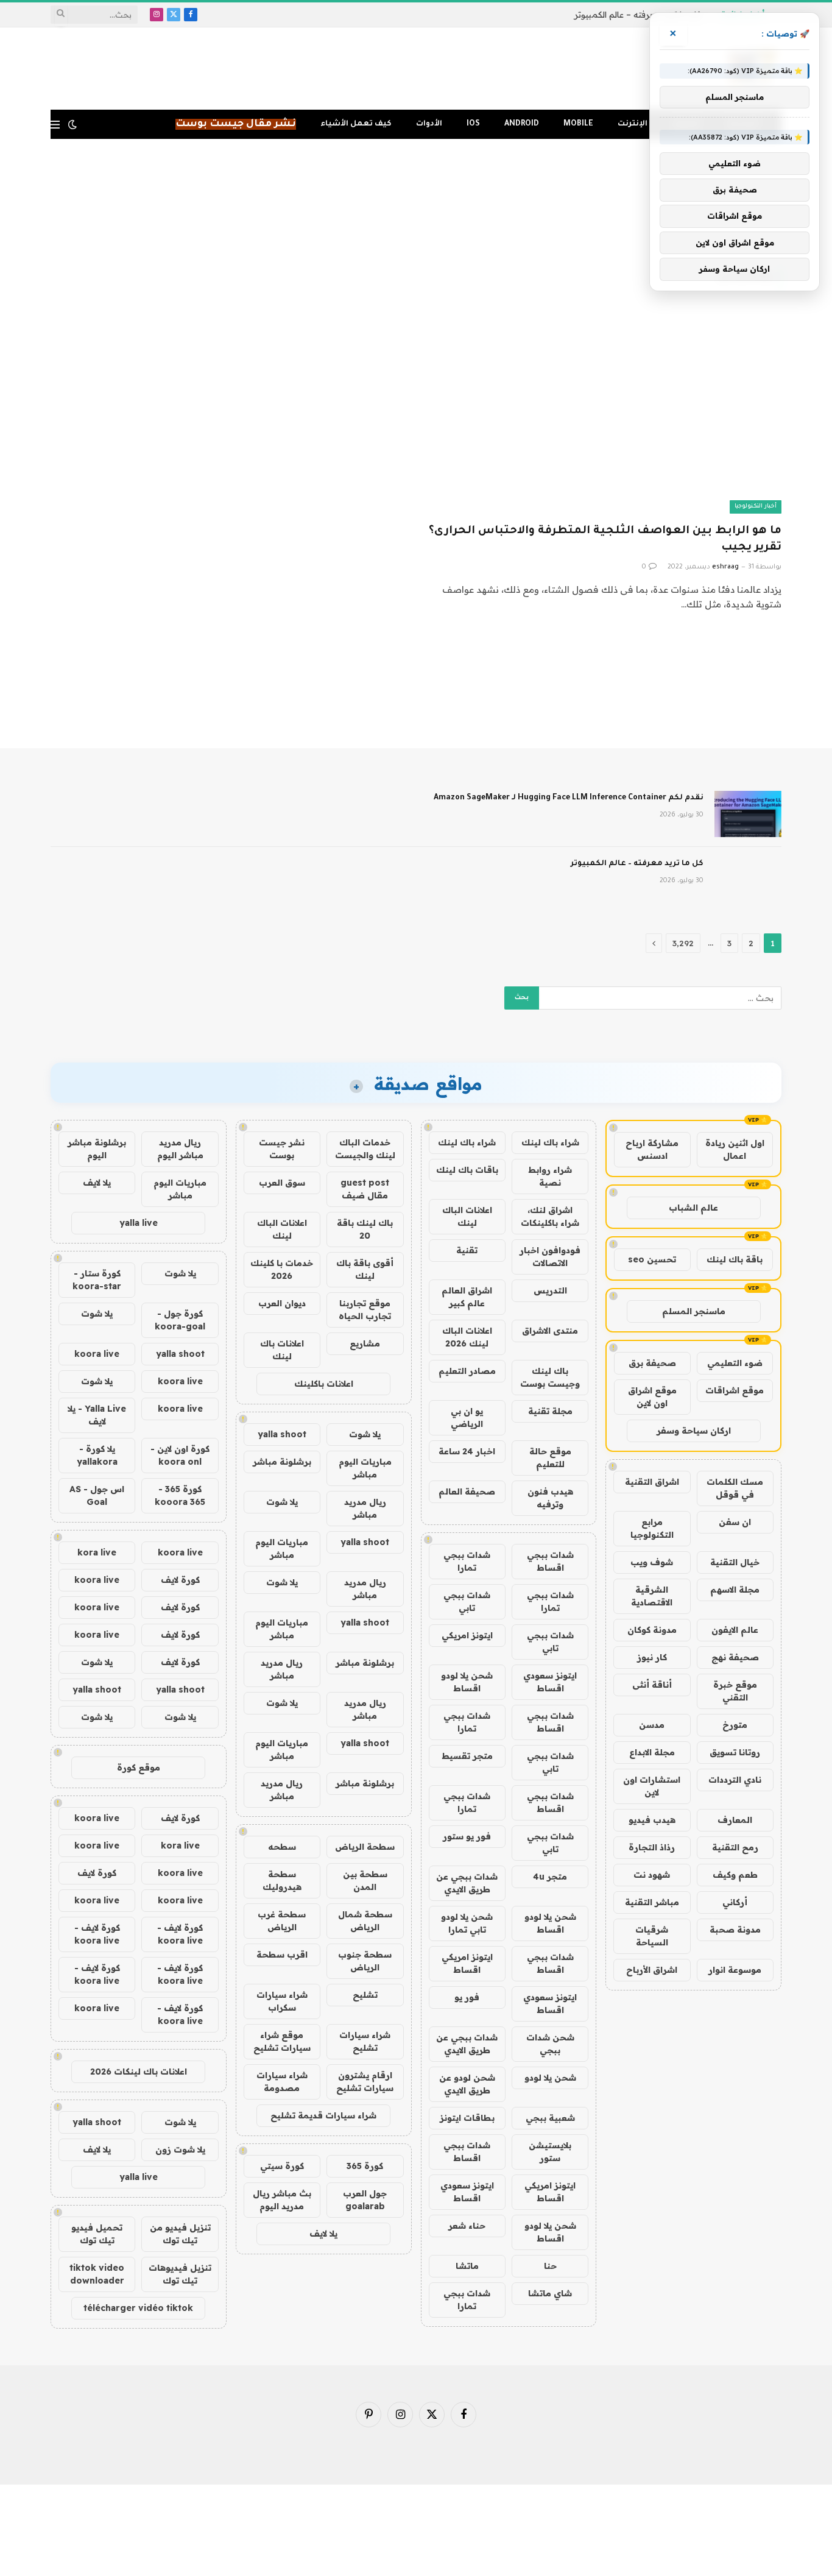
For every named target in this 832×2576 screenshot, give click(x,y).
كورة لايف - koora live (180, 1934)
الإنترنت (633, 124)
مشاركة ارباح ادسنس (652, 1149)
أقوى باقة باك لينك (365, 1269)
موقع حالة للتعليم (550, 1458)
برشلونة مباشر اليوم (97, 1149)
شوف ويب (652, 1562)
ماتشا (467, 2266)
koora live (97, 1354)
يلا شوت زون (180, 2150)
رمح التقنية (735, 1847)
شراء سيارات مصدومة (282, 2082)
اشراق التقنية (652, 1482)
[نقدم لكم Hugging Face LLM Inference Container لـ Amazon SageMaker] (748, 814)
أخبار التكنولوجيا (756, 507)
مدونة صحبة (735, 1930)
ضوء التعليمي (735, 1363)
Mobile (578, 124)
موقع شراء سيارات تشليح (282, 2041)
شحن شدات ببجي (550, 2044)
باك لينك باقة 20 (365, 1229)
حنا (550, 2266)
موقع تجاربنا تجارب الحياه (365, 1310)
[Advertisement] (416, 188)
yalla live (139, 1223)
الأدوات (429, 124)
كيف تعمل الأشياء (356, 124)
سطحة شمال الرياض (365, 1921)
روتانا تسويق (735, 1752)
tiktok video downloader (97, 2274)
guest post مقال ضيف (365, 1189)
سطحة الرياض (365, 1847)
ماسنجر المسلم (694, 1311)
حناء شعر (467, 2226)
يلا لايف (323, 2234)
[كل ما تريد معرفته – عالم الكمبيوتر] (748, 880)
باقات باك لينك (467, 1170)
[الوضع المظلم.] (72, 124)
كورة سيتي (282, 2166)
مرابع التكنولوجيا (652, 1528)
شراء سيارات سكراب (282, 2001)
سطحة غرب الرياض (282, 1921)
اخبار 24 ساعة (467, 1451)
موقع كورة (139, 1767)
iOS (473, 124)
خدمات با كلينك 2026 (282, 1269)
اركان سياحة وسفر (694, 1431)
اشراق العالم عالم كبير (467, 1297)
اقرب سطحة (282, 1955)
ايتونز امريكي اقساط (467, 1963)
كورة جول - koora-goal (180, 1320)
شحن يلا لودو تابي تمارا (467, 1923)
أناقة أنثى (652, 1685)
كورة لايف (180, 1580)
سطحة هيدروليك (282, 1881)
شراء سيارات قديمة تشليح (323, 2115)
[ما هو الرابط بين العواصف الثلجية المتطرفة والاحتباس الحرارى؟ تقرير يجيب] (604, 413)
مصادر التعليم (467, 1371)
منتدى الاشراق (550, 1331)
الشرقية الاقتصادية (652, 1596)
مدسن (652, 1725)
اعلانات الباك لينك (467, 1216)
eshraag (725, 567)
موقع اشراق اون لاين (652, 1397)
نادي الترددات (735, 1780)
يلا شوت (365, 1434)
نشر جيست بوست (282, 1149)
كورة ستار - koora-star (97, 1280)
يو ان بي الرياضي (467, 1417)
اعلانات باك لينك (282, 1350)
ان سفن (735, 1522)
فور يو (467, 1997)
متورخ (735, 1725)
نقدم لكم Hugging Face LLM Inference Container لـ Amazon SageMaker (569, 798)
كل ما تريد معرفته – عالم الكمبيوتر (637, 15)
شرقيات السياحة (652, 1936)
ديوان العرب (282, 1303)
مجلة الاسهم (735, 1590)
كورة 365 (365, 2166)
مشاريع (365, 1343)
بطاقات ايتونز (467, 2118)
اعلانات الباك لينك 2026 (467, 1337)
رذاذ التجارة (652, 1847)
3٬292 (683, 943)
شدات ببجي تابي (467, 1601)
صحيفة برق (652, 1363)
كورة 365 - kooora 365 (180, 1495)
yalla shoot (282, 1434)
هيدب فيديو (652, 1820)
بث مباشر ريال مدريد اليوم (282, 2200)
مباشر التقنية (652, 1902)
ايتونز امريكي (467, 1635)
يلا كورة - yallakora (97, 1455)
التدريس (550, 1290)
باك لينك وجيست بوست (550, 1377)
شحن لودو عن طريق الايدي (467, 2084)
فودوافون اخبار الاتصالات (550, 1257)
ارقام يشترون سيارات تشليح (365, 2082)
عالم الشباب (693, 1208)
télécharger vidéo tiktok (138, 2308)
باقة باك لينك (735, 1259)
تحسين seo (652, 1259)
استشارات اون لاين (652, 1786)
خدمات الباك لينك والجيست (365, 1149)
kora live (97, 1552)
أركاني (735, 1902)
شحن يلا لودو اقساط (467, 1682)
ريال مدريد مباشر (365, 1508)
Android (522, 124)
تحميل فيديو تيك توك (97, 2234)
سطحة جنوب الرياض (365, 1961)
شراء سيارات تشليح (365, 2041)
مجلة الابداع (652, 1752)
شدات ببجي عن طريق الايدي (467, 1883)
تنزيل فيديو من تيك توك (180, 2234)
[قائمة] (55, 125)
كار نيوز (652, 1657)
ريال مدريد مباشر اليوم (180, 1149)
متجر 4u (550, 1877)
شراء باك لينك (550, 1142)
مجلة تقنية (550, 1411)
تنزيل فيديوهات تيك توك (180, 2274)
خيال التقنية (735, 1562)
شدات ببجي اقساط (550, 1561)
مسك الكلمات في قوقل (735, 1488)
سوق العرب (282, 1183)
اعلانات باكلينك (324, 1384)
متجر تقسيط (467, 1756)
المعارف (735, 1820)
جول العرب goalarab (365, 2200)
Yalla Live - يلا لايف (97, 1415)
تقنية (467, 1250)
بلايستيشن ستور (550, 2152)
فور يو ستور (467, 1836)
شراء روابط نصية (550, 1176)
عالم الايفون (735, 1630)
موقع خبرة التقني (735, 1691)
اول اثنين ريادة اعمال (735, 1149)
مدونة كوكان (652, 1630)
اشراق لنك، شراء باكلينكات (550, 1216)
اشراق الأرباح (652, 1970)
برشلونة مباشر (282, 1462)
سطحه (282, 1847)
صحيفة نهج (735, 1657)
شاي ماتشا (550, 2293)
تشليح (365, 1995)
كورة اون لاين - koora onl (180, 1455)
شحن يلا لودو (550, 2078)
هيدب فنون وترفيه (550, 1498)
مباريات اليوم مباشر (365, 1468)
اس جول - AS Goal (97, 1495)
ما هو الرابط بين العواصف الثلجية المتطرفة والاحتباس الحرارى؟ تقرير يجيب (605, 540)
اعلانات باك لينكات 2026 (139, 2072)
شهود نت (652, 1875)
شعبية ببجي (550, 2118)
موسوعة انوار (735, 1970)
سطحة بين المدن (365, 1881)
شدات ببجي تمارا (467, 1561)
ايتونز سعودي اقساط (550, 1682)
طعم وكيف (735, 1875)
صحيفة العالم (467, 1491)
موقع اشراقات (735, 1390)
